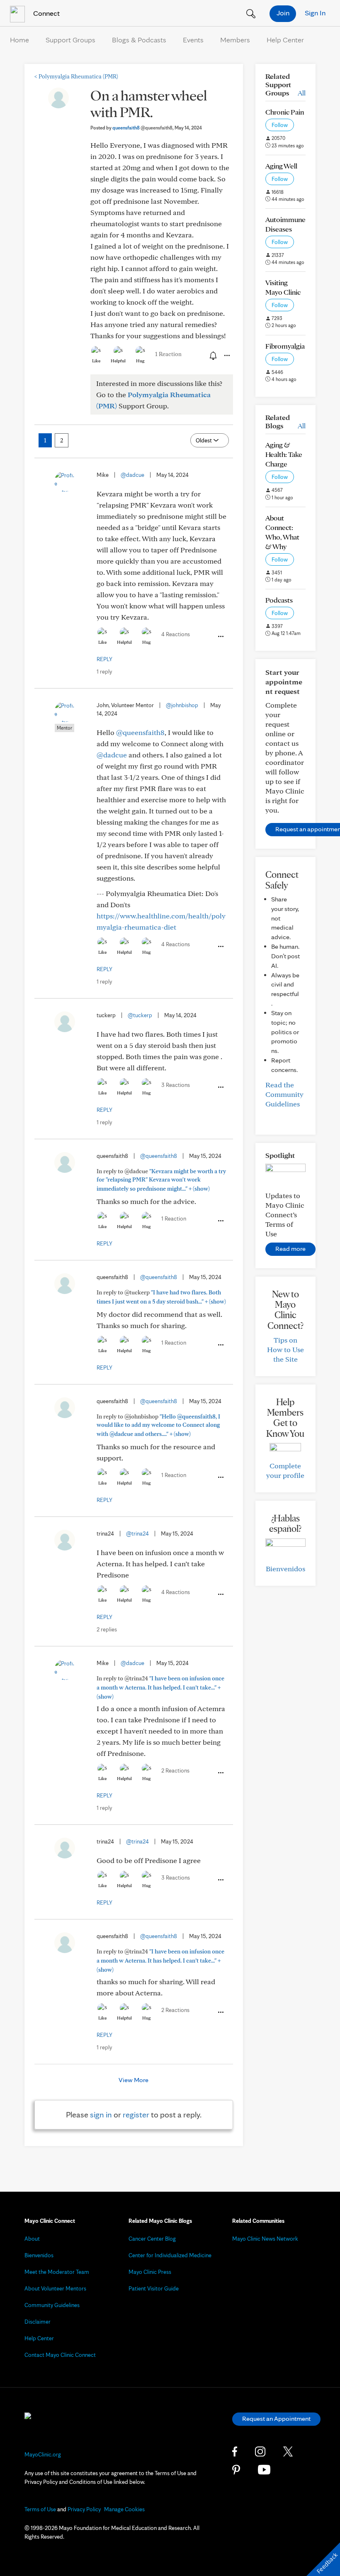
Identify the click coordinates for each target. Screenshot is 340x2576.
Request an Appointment (276, 2419)
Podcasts (279, 600)
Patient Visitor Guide (154, 2288)
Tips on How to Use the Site (285, 1349)
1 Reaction (168, 354)
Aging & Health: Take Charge (284, 454)
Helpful (118, 361)
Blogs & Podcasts (139, 40)
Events (193, 40)
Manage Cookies (124, 2509)
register (136, 2115)
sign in (101, 2115)
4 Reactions (176, 634)
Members (235, 40)
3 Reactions (176, 1085)
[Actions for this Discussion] (226, 356)
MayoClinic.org (43, 2454)
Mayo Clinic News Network (265, 2239)
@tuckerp (140, 1015)
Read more (290, 1249)
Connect (46, 13)
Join (283, 13)
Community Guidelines (52, 2305)
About (32, 2239)
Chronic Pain (285, 112)
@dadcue (132, 475)
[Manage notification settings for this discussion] (212, 355)
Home (19, 40)
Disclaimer (38, 2322)
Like (96, 361)
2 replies (107, 1629)
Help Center (285, 40)
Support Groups (70, 40)
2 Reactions (175, 1770)
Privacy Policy (84, 2509)
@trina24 (137, 1533)
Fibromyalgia (285, 346)
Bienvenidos (285, 1569)
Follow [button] (280, 125)
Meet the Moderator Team (57, 2272)
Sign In (315, 13)
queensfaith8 (142, 128)
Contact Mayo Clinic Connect (60, 2355)
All (302, 93)
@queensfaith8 (140, 732)
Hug (140, 361)
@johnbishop (182, 705)
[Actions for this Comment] (220, 637)
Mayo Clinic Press (150, 2272)
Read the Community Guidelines (284, 1094)
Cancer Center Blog (152, 2239)
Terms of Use (40, 2509)
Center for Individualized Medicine (170, 2255)
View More (134, 2080)
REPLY (104, 659)
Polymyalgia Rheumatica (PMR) (76, 76)
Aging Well (281, 166)
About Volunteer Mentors (55, 2288)
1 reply (104, 671)
